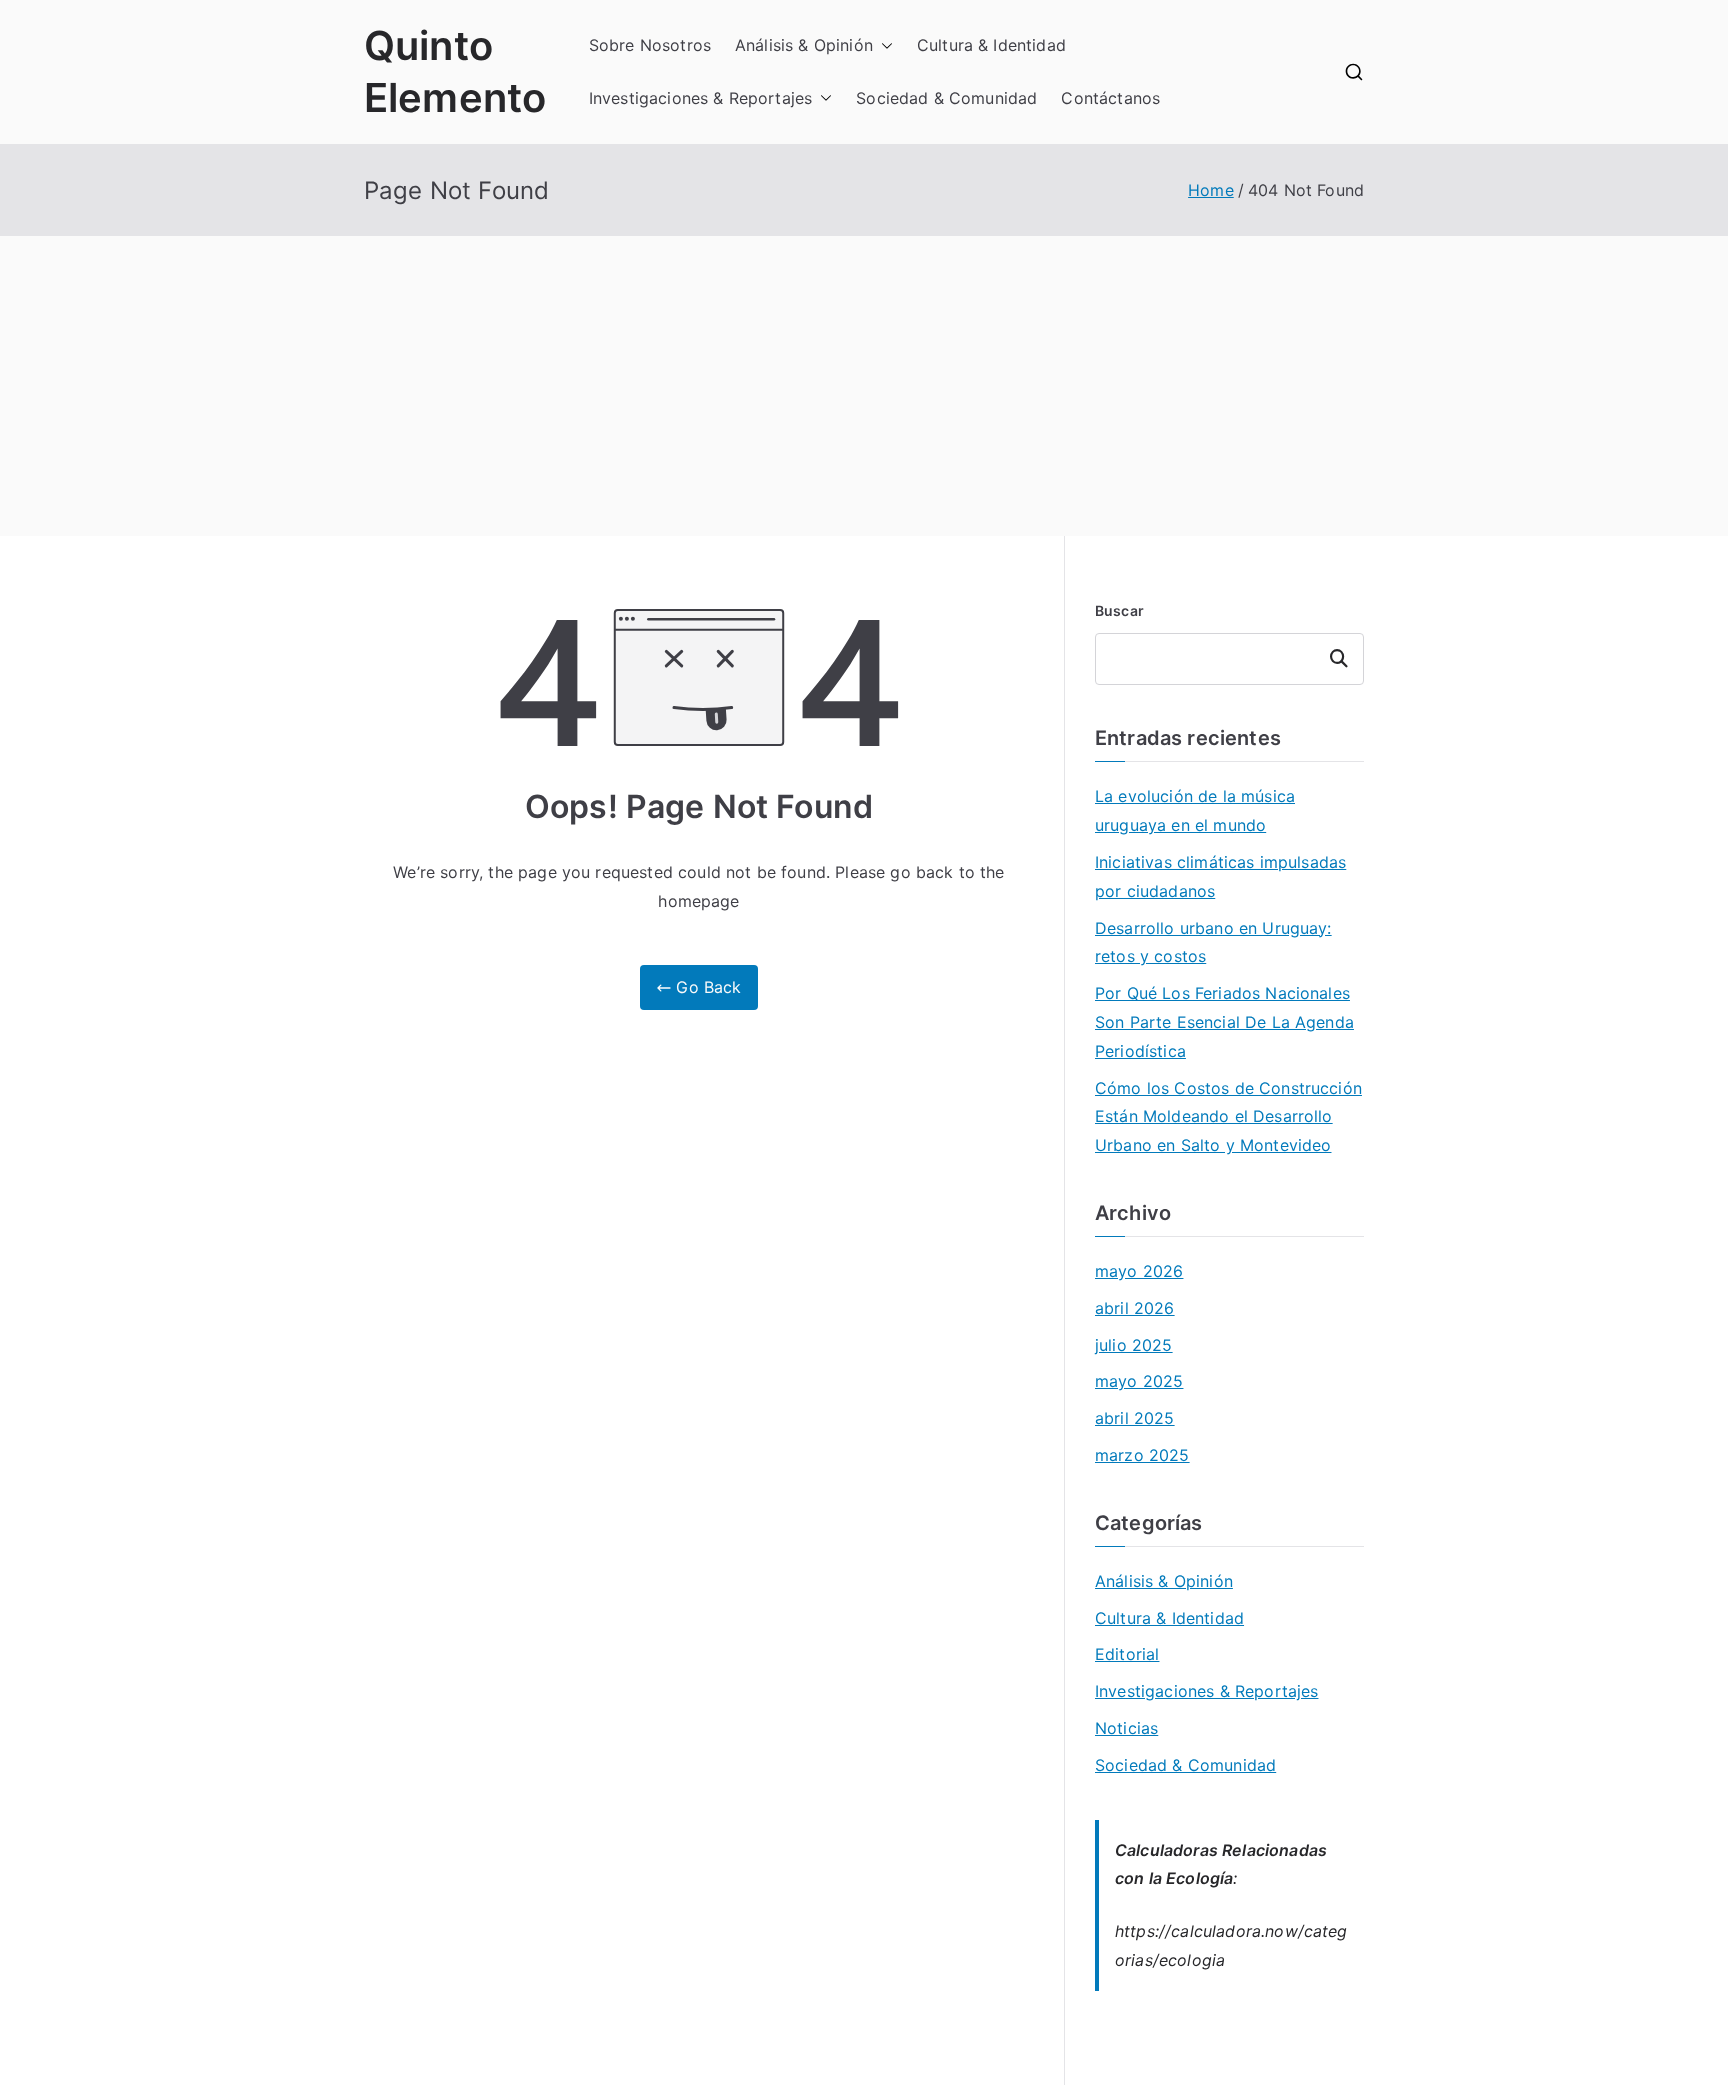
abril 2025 (1135, 1418)
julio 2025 (1134, 1345)
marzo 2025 (1142, 1455)
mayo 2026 (1139, 1271)
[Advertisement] (864, 386)
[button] (883, 45)
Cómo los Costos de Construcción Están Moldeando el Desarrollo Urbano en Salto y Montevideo (1228, 1117)
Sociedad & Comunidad (946, 98)
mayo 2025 (1139, 1381)
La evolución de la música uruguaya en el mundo (1195, 810)
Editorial (1127, 1654)
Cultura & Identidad (991, 45)
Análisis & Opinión (804, 45)
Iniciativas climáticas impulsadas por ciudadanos (1220, 876)
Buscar (1119, 610)
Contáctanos (1110, 98)
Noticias (1126, 1728)
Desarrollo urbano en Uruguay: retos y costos (1213, 942)
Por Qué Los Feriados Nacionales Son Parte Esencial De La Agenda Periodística (1224, 1022)
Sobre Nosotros (650, 45)
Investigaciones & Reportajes (700, 98)
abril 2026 (1135, 1308)
